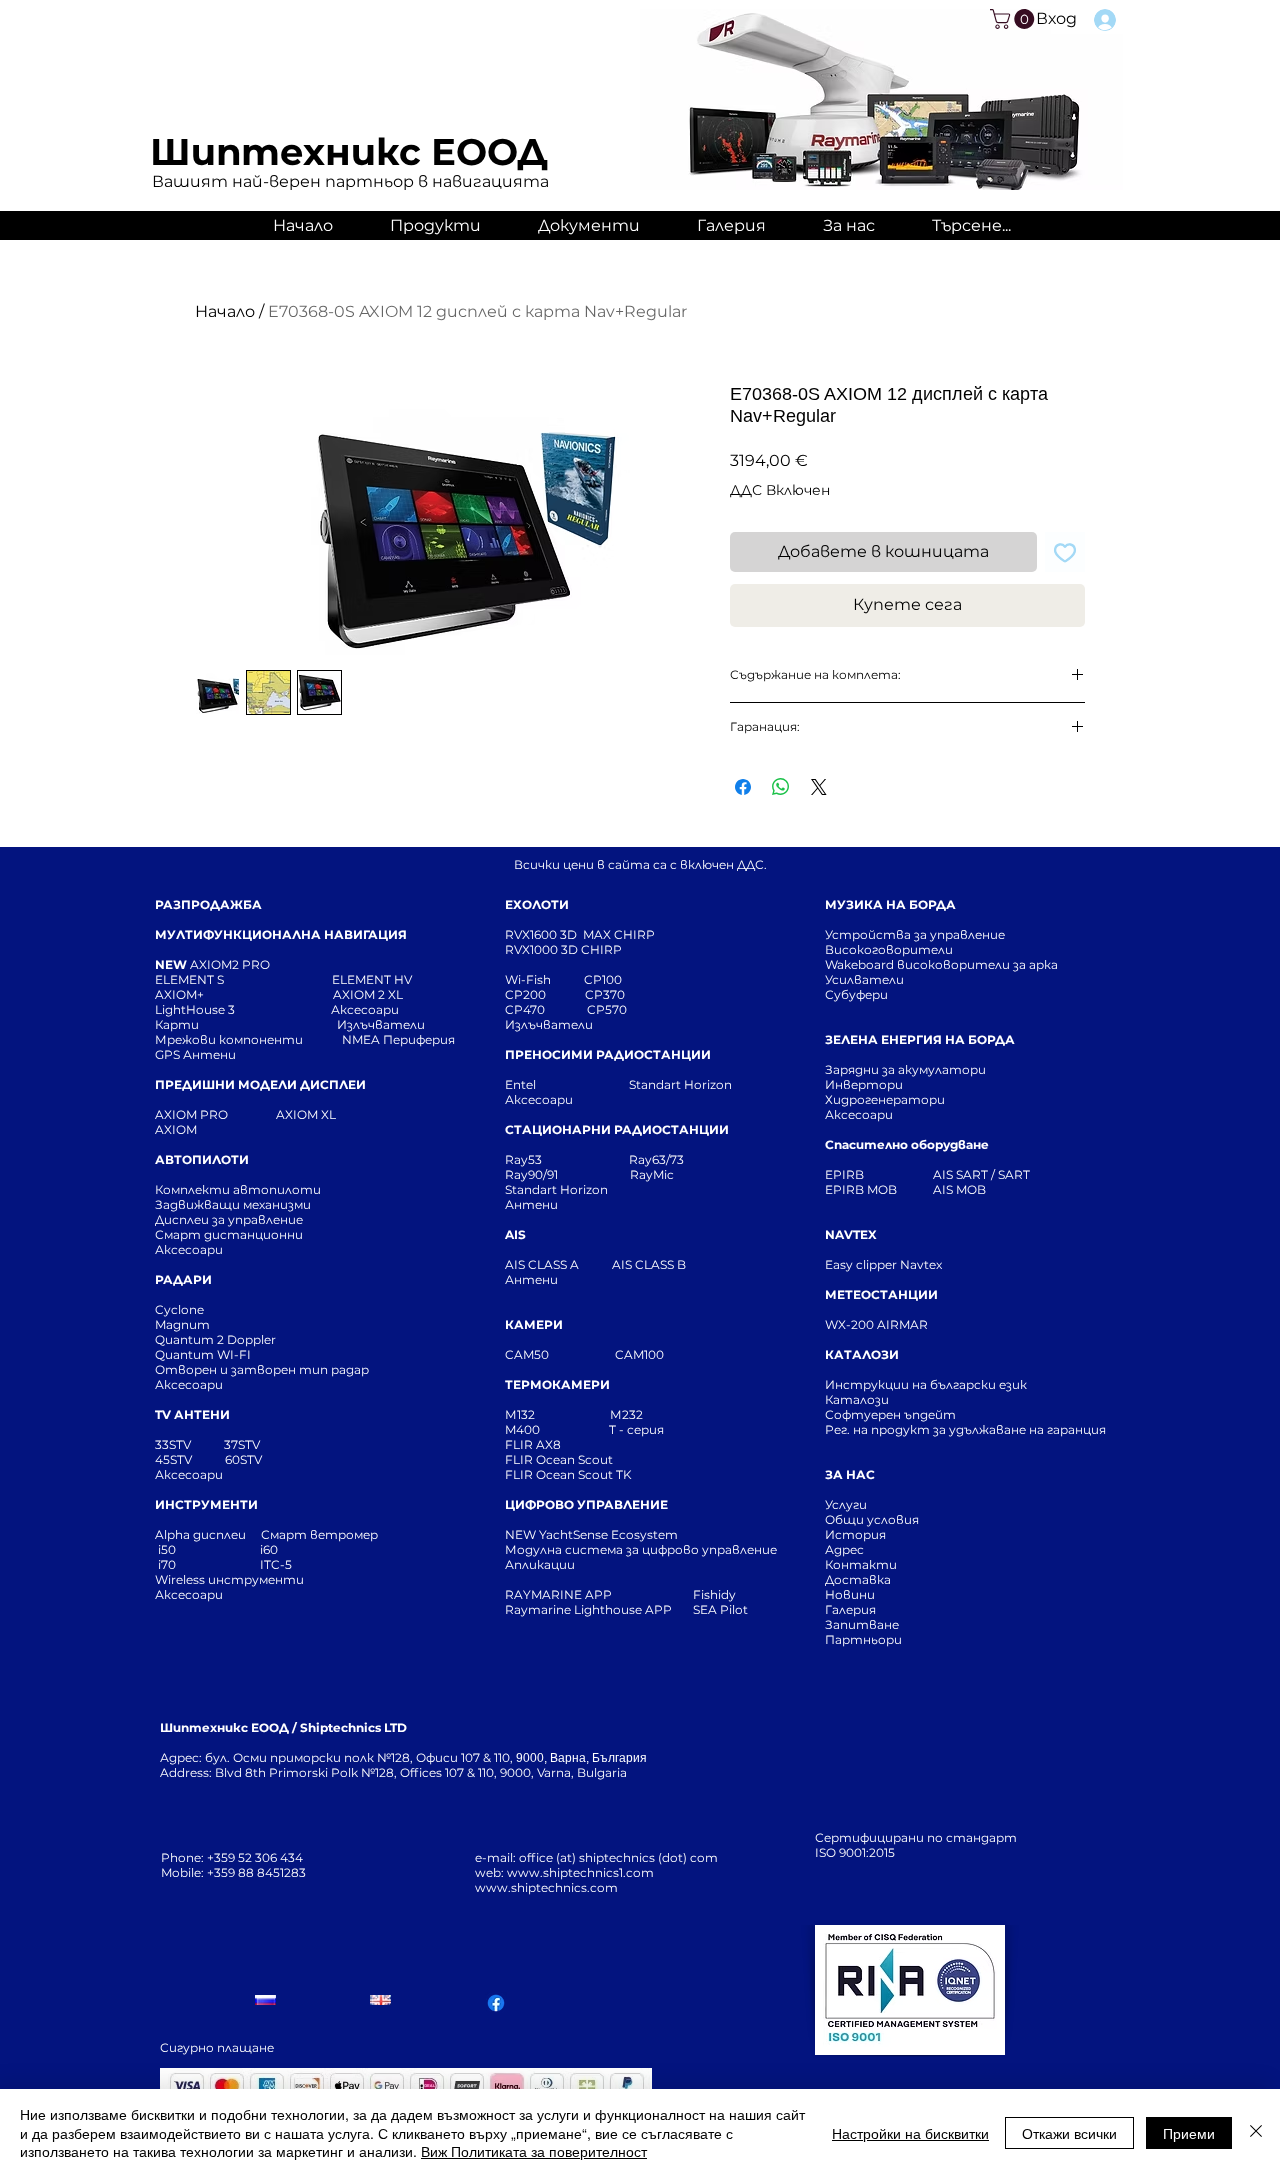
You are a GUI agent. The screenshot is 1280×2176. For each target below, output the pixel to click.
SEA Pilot (722, 1609)
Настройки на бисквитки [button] (910, 2133)
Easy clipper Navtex (883, 1264)
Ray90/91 (531, 1174)
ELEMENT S (191, 979)
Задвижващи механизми (233, 1204)
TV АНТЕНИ (192, 1414)
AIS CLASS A (543, 1264)
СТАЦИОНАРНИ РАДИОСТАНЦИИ (617, 1129)
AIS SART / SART (981, 1174)
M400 (522, 1429)
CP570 (608, 1009)
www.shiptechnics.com (546, 1887)
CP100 (609, 979)
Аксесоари (365, 1009)
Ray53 (529, 1159)
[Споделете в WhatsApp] (781, 787)
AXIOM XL (285, 1114)
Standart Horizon (680, 1084)
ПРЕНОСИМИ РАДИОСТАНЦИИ (608, 1054)
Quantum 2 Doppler (215, 1339)
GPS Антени (197, 1054)
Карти (177, 1024)
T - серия (639, 1429)
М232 (626, 1414)
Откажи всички (1069, 2133)
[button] (1014, 19)
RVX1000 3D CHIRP (563, 949)
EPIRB (849, 1174)
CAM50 (560, 1354)
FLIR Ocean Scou (556, 1459)
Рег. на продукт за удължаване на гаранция (965, 1429)
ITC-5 (276, 1564)
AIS (515, 1234)
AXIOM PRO (191, 1114)
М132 (520, 1414)
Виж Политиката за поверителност (534, 2151)
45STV (175, 1459)
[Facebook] (496, 2003)
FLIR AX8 (533, 1444)
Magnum (182, 1324)
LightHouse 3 (243, 1009)
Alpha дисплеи (200, 1534)
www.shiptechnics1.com (580, 1872)
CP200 (542, 994)
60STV (242, 1459)
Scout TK (605, 1474)
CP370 (606, 994)
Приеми (1189, 2133)
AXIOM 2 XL (371, 994)
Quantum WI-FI (204, 1354)
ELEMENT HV (373, 979)
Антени (531, 1204)
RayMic (652, 1174)
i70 (167, 1564)
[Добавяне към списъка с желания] (1065, 552)
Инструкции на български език (962, 1384)
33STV (174, 1444)
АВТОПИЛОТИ (202, 1159)
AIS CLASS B (649, 1264)
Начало (225, 311)
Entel (522, 1084)
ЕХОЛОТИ (537, 904)
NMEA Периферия (398, 1039)
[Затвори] (1256, 2132)
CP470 (546, 1009)
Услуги (846, 1504)
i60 (269, 1549)
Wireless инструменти (229, 1579)
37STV (242, 1444)
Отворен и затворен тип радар (262, 1369)
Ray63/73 (656, 1159)
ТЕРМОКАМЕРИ (557, 1384)
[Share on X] (819, 787)
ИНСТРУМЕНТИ (206, 1504)
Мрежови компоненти (229, 1039)
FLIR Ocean (540, 1474)
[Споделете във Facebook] (743, 787)
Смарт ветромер (318, 1534)
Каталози (857, 1399)
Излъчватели (549, 1024)
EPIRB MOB (861, 1189)
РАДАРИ (183, 1279)
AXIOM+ (244, 994)
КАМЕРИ (534, 1324)
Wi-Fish (544, 979)
